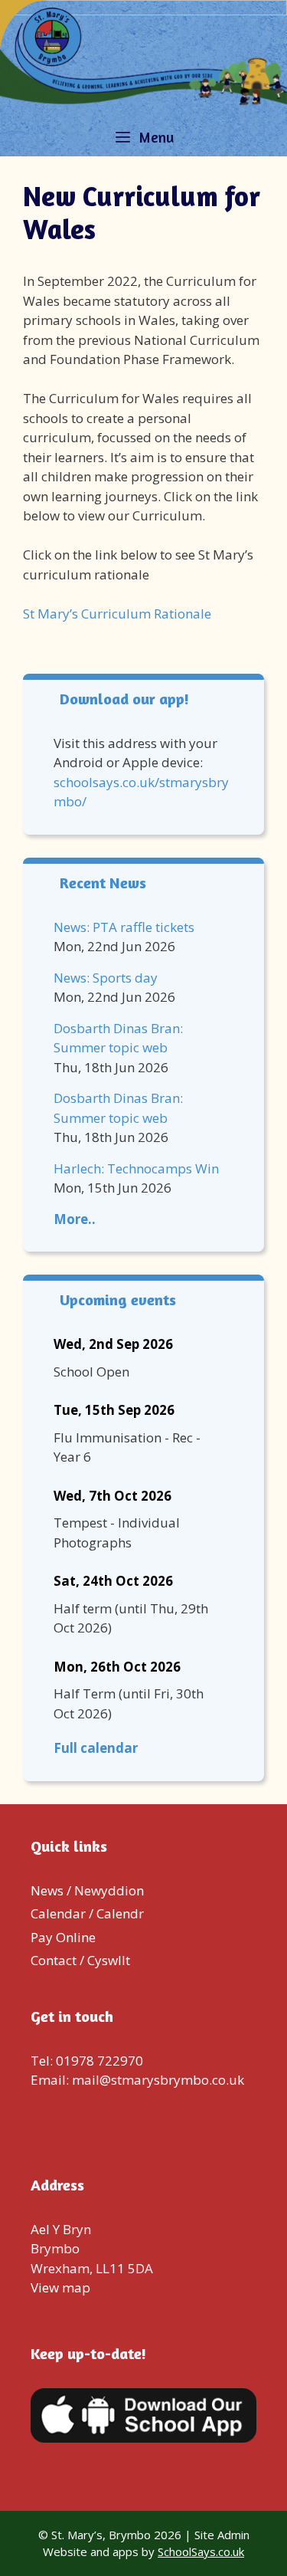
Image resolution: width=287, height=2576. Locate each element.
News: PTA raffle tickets (124, 927)
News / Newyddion (87, 1890)
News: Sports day (106, 978)
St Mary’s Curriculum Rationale (117, 614)
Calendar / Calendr (87, 1913)
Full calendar (96, 1748)
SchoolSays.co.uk (201, 2551)
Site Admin (222, 2535)
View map (60, 2287)
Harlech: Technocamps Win (136, 1168)
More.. (75, 1219)
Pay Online (63, 1937)
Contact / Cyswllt (80, 1960)
